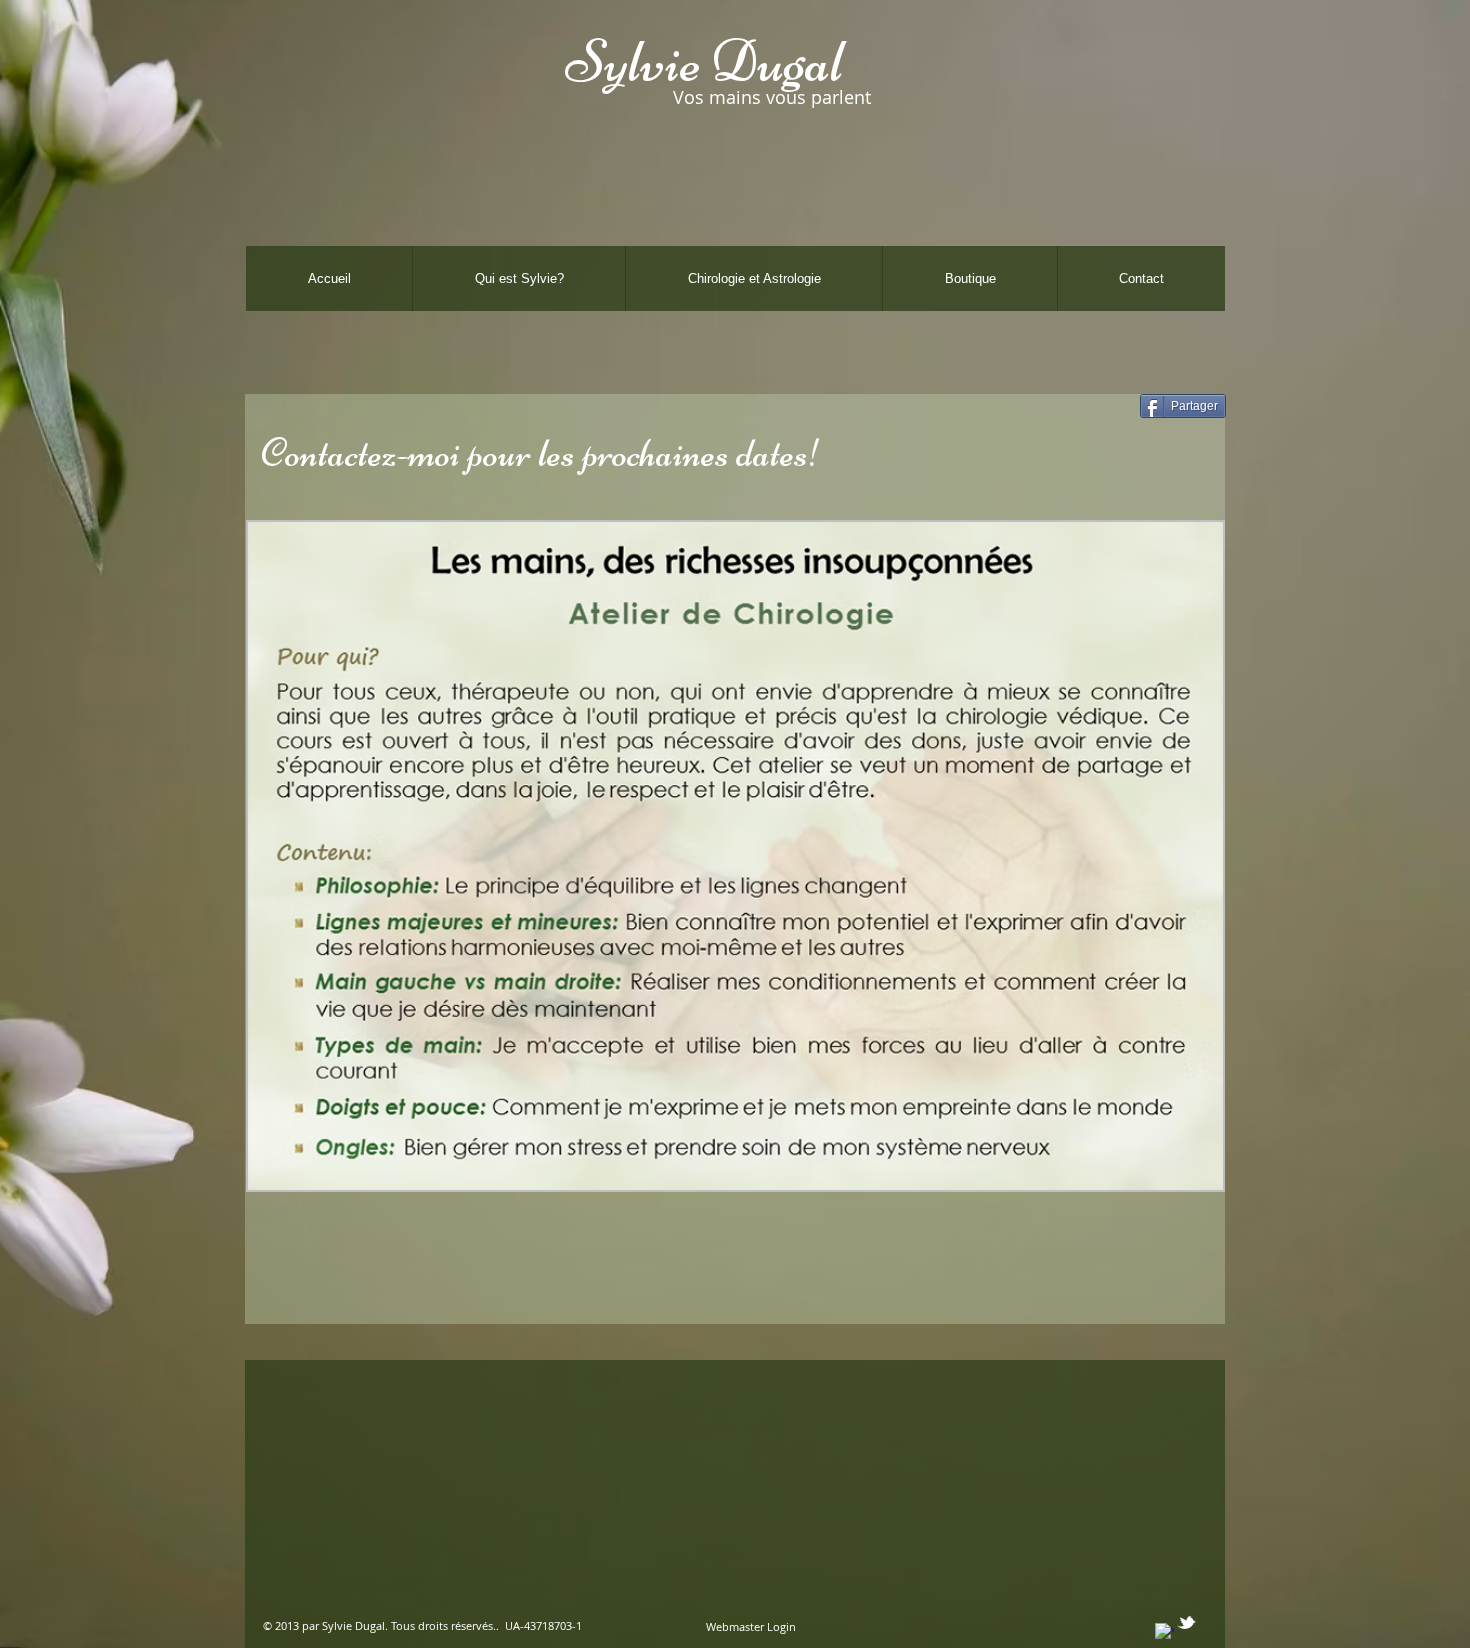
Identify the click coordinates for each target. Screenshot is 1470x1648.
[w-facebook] (1164, 1632)
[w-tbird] (1186, 1622)
